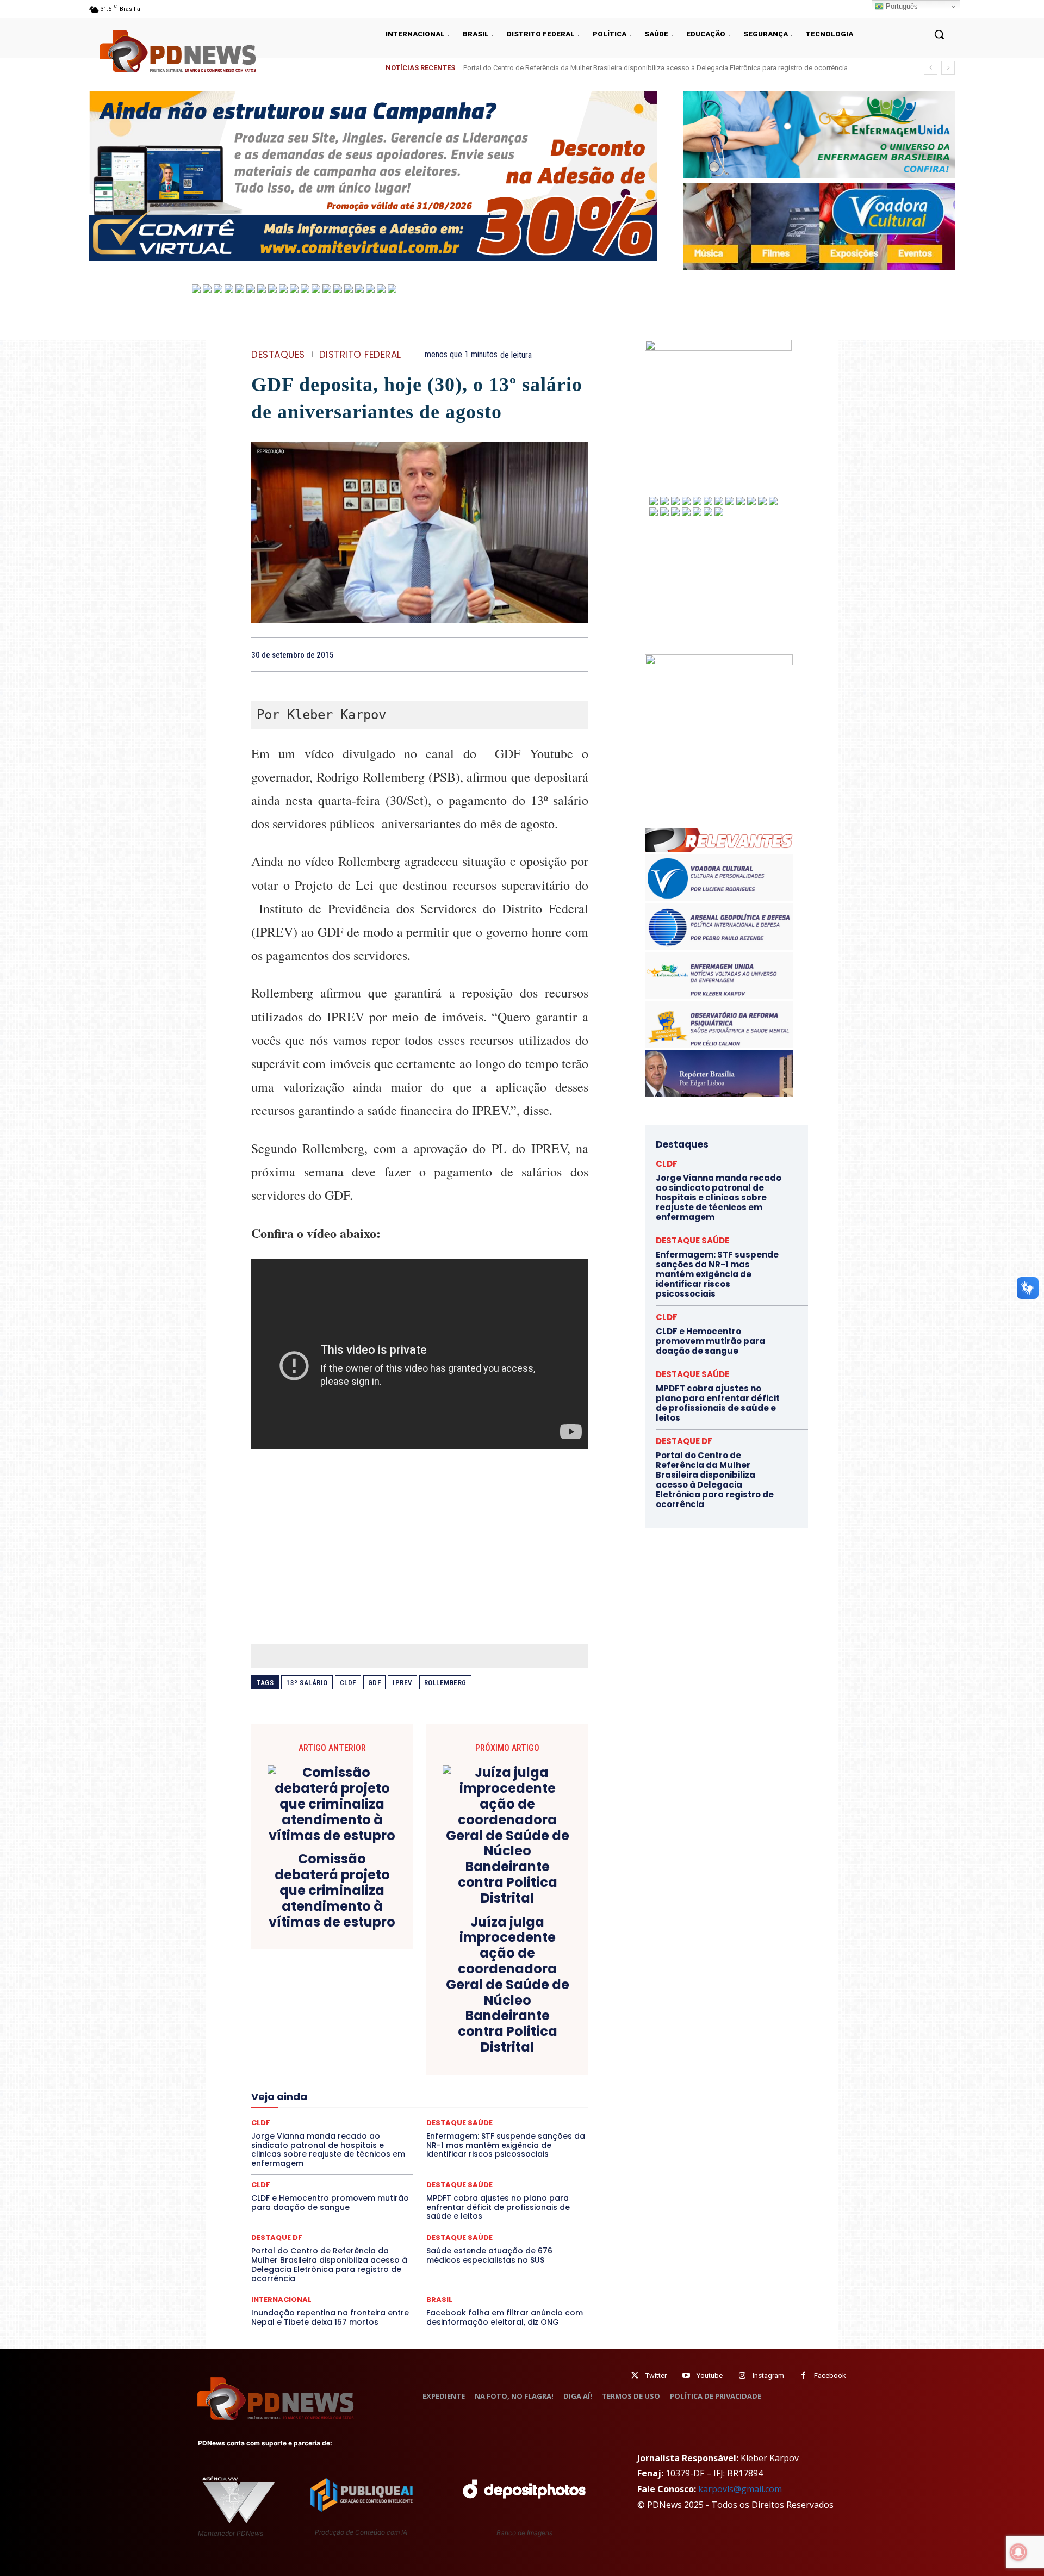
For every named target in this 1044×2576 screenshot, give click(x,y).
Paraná (496, 2114)
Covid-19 (376, 2035)
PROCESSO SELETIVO (378, 2123)
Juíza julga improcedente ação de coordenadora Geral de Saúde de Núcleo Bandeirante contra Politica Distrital (508, 1985)
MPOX (539, 2104)
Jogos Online (328, 2094)
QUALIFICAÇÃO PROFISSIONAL (539, 2123)
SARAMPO (306, 2143)
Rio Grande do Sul (417, 2133)
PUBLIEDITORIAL (450, 2123)
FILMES (385, 2084)
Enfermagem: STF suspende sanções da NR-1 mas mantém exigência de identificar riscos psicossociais (717, 1274)
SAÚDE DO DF (445, 2143)
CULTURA (522, 2035)
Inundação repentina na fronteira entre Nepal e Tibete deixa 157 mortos (330, 2317)
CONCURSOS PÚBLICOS (434, 2026)
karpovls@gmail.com (740, 2489)
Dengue (336, 2045)
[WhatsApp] (577, 654)
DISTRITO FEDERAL (360, 355)
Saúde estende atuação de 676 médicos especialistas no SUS (489, 2255)
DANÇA (300, 2045)
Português (901, 6)
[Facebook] (502, 654)
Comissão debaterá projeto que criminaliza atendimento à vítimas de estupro (332, 1891)
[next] (948, 68)
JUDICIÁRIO (380, 2094)
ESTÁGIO (381, 2075)
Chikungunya (538, 2016)
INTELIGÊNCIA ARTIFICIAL (481, 2084)
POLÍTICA (316, 2123)
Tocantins (465, 2153)
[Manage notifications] (1018, 2552)
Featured (516, 2075)
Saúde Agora (390, 2143)
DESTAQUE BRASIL (432, 2045)
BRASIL (462, 2016)
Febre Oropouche (333, 2084)
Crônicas (480, 2035)
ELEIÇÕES (383, 2065)
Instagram (768, 2376)
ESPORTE (340, 2075)
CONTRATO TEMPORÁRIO (308, 2035)
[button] (939, 34)
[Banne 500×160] (819, 134)
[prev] (931, 68)
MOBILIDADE (497, 2104)
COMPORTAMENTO (353, 2026)
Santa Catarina (520, 2133)
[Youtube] (686, 2376)
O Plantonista (303, 2114)
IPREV (402, 1683)
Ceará (496, 2016)
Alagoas (346, 2016)
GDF (375, 1683)
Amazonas (390, 2016)
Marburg (521, 2094)
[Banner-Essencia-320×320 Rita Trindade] (719, 662)
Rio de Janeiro (353, 2133)
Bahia (428, 2016)
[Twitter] (635, 2376)
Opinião (349, 2114)
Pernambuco (540, 2114)
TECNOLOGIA (377, 2153)
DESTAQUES (278, 355)
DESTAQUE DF (496, 2045)
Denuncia (375, 2045)
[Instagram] (742, 2376)
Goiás (419, 2084)
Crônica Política (428, 2035)
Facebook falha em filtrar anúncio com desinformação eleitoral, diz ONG (505, 2317)
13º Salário (307, 1683)
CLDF (348, 1683)
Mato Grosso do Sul (314, 2104)
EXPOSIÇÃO (470, 2075)
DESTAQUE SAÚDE (459, 2185)
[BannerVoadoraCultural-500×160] (819, 227)
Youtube (710, 2376)
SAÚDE (346, 2143)
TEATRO (331, 2153)
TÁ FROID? (289, 2153)
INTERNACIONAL (281, 2299)
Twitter (656, 2376)
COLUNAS (293, 2026)
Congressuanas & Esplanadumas (537, 2026)
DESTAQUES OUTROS (483, 2055)
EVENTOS (423, 2075)
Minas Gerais (443, 2104)
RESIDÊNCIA (299, 2133)
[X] (527, 654)
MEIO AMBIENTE (384, 2104)
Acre (313, 2016)
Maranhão (479, 2094)
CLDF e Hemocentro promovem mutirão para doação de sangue (330, 2203)
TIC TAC (424, 2153)
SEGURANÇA (500, 2143)
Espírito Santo (290, 2075)
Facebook (830, 2376)
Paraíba (461, 2114)
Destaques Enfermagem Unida (390, 2055)
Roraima (470, 2133)
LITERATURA (431, 2094)
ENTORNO (533, 2065)
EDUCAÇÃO (335, 2065)
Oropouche (391, 2114)
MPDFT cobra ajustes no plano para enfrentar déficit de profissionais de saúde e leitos (498, 2207)
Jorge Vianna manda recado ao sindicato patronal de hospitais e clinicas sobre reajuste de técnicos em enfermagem (647, 68)
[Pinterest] (552, 654)
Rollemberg (445, 1683)
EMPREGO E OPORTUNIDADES (458, 2065)
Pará (429, 2114)
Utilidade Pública (520, 2153)
